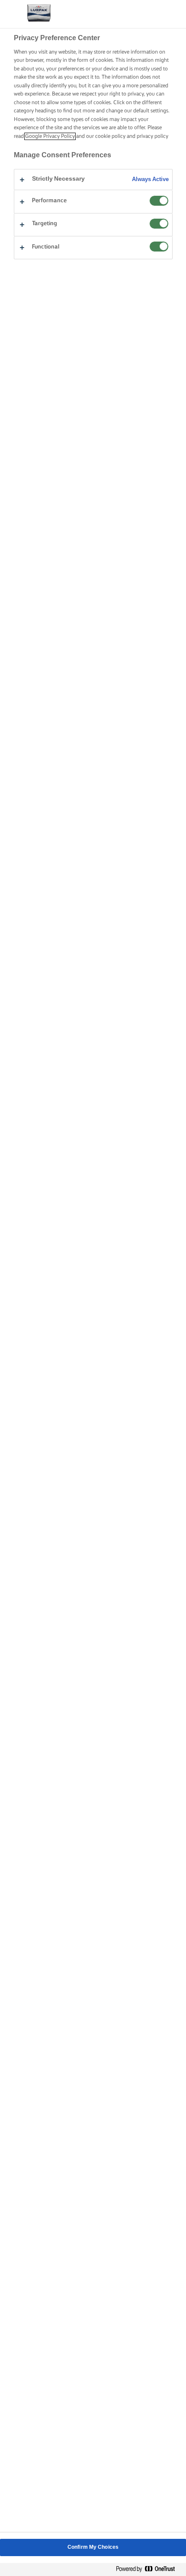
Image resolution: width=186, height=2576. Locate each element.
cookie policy (110, 136)
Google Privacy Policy (50, 136)
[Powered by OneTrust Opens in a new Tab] (149, 2569)
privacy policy (152, 136)
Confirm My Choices (93, 2547)
